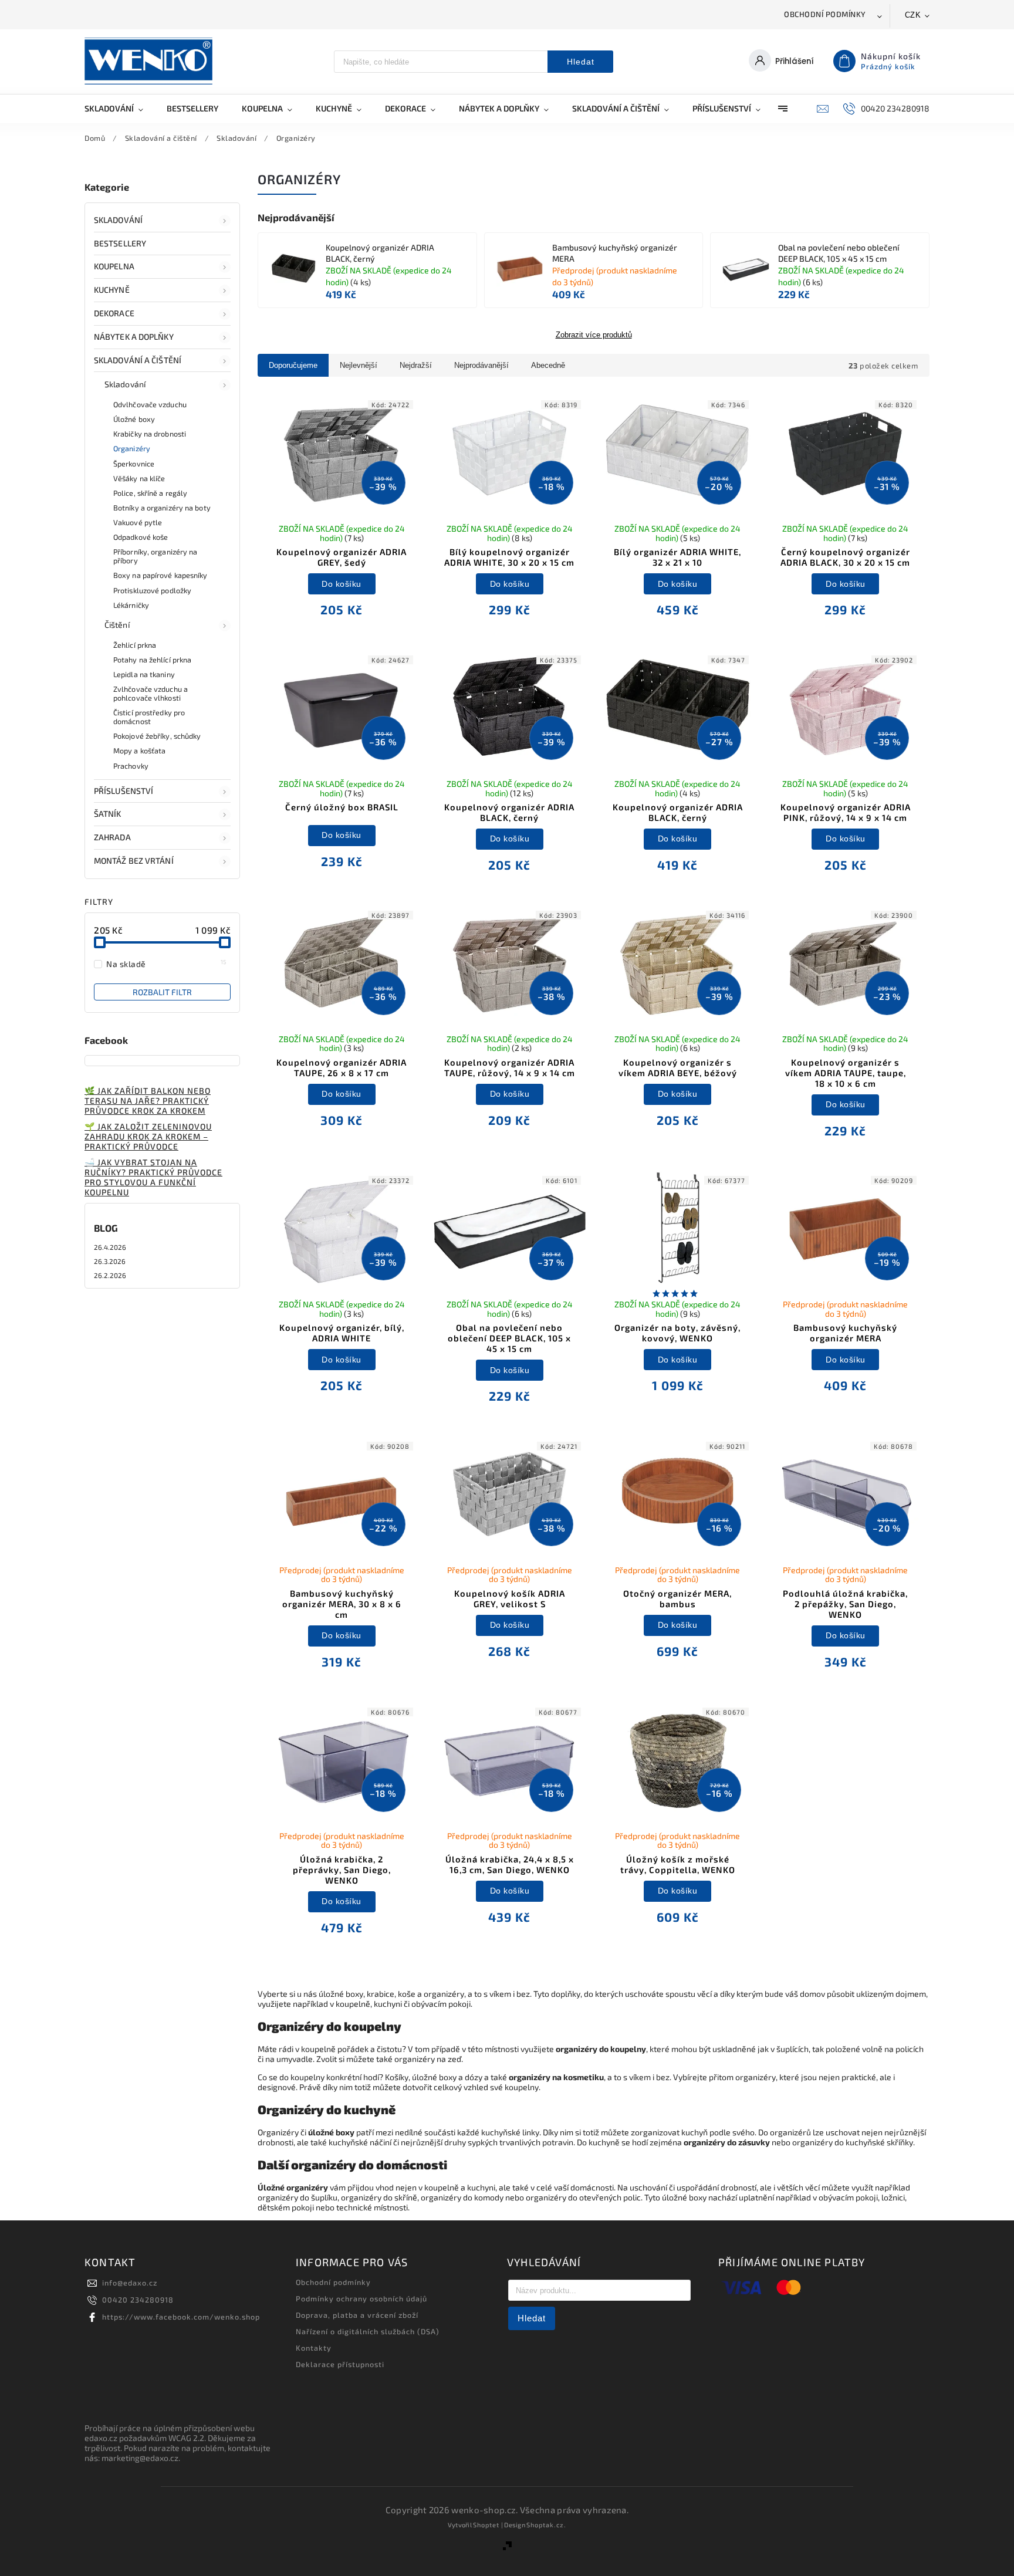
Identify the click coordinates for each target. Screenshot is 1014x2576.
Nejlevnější (359, 365)
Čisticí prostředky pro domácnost (149, 717)
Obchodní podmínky (825, 14)
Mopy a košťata (139, 751)
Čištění (117, 625)
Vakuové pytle (138, 522)
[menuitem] (120, 109)
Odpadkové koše (141, 537)
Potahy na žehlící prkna (152, 660)
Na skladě (166, 964)
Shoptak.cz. (546, 2525)
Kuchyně (112, 290)
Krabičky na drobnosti (150, 434)
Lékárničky (131, 605)
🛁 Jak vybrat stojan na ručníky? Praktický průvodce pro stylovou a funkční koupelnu (153, 1177)
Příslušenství (124, 791)
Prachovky (131, 766)
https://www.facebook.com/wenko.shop (181, 2317)
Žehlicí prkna (135, 645)
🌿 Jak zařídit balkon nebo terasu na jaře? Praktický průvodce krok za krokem (148, 1101)
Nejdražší (416, 365)
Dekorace (114, 313)
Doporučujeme (293, 365)
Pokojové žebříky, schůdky (157, 736)
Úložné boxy (134, 419)
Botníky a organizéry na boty (162, 508)
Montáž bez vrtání (134, 861)
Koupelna (114, 266)
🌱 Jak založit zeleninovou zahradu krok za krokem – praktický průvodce (148, 1136)
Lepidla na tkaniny (144, 674)
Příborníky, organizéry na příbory (156, 556)
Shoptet (486, 2525)
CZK (913, 15)
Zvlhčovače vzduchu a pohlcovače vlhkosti (151, 693)
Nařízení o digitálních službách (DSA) (368, 2331)
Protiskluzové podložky (152, 590)
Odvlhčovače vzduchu (150, 404)
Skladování (118, 220)
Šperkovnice (134, 464)
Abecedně (548, 365)
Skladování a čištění (138, 360)
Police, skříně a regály (150, 493)
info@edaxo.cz (130, 2283)
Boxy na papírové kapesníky (160, 575)
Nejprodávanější (481, 365)
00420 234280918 (138, 2300)
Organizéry (132, 448)
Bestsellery (120, 243)
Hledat (581, 62)
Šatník (108, 814)
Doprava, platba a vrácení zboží (357, 2315)
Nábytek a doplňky (134, 337)
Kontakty (314, 2348)
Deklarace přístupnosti (340, 2364)
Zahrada (112, 837)
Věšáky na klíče (139, 478)
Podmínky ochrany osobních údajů (361, 2298)
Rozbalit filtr (162, 992)
